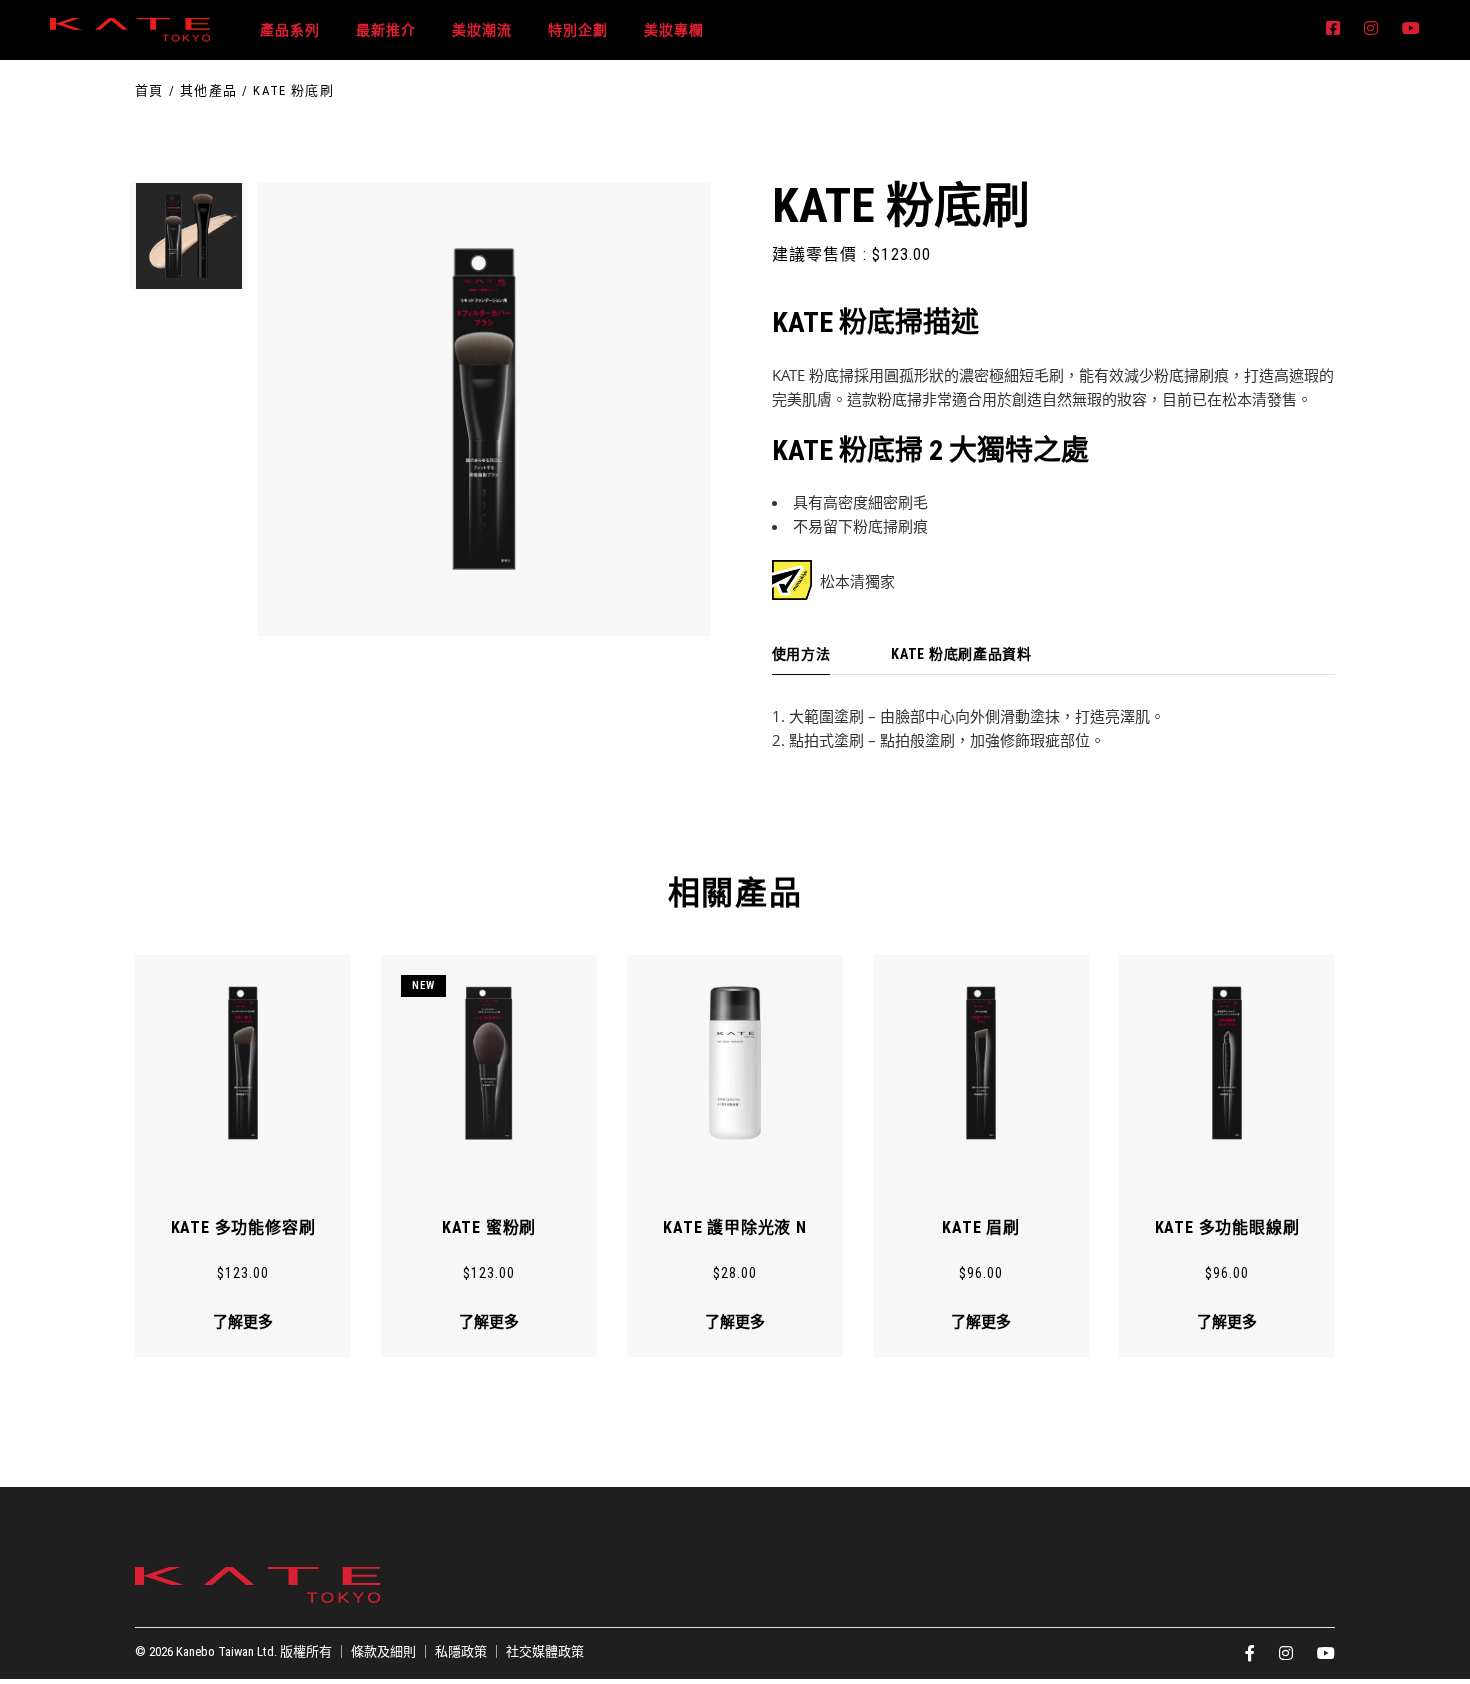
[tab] (801, 655)
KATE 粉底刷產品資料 (961, 654)
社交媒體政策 (545, 1651)
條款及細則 (383, 1651)
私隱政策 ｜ (470, 1651)
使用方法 (801, 654)
